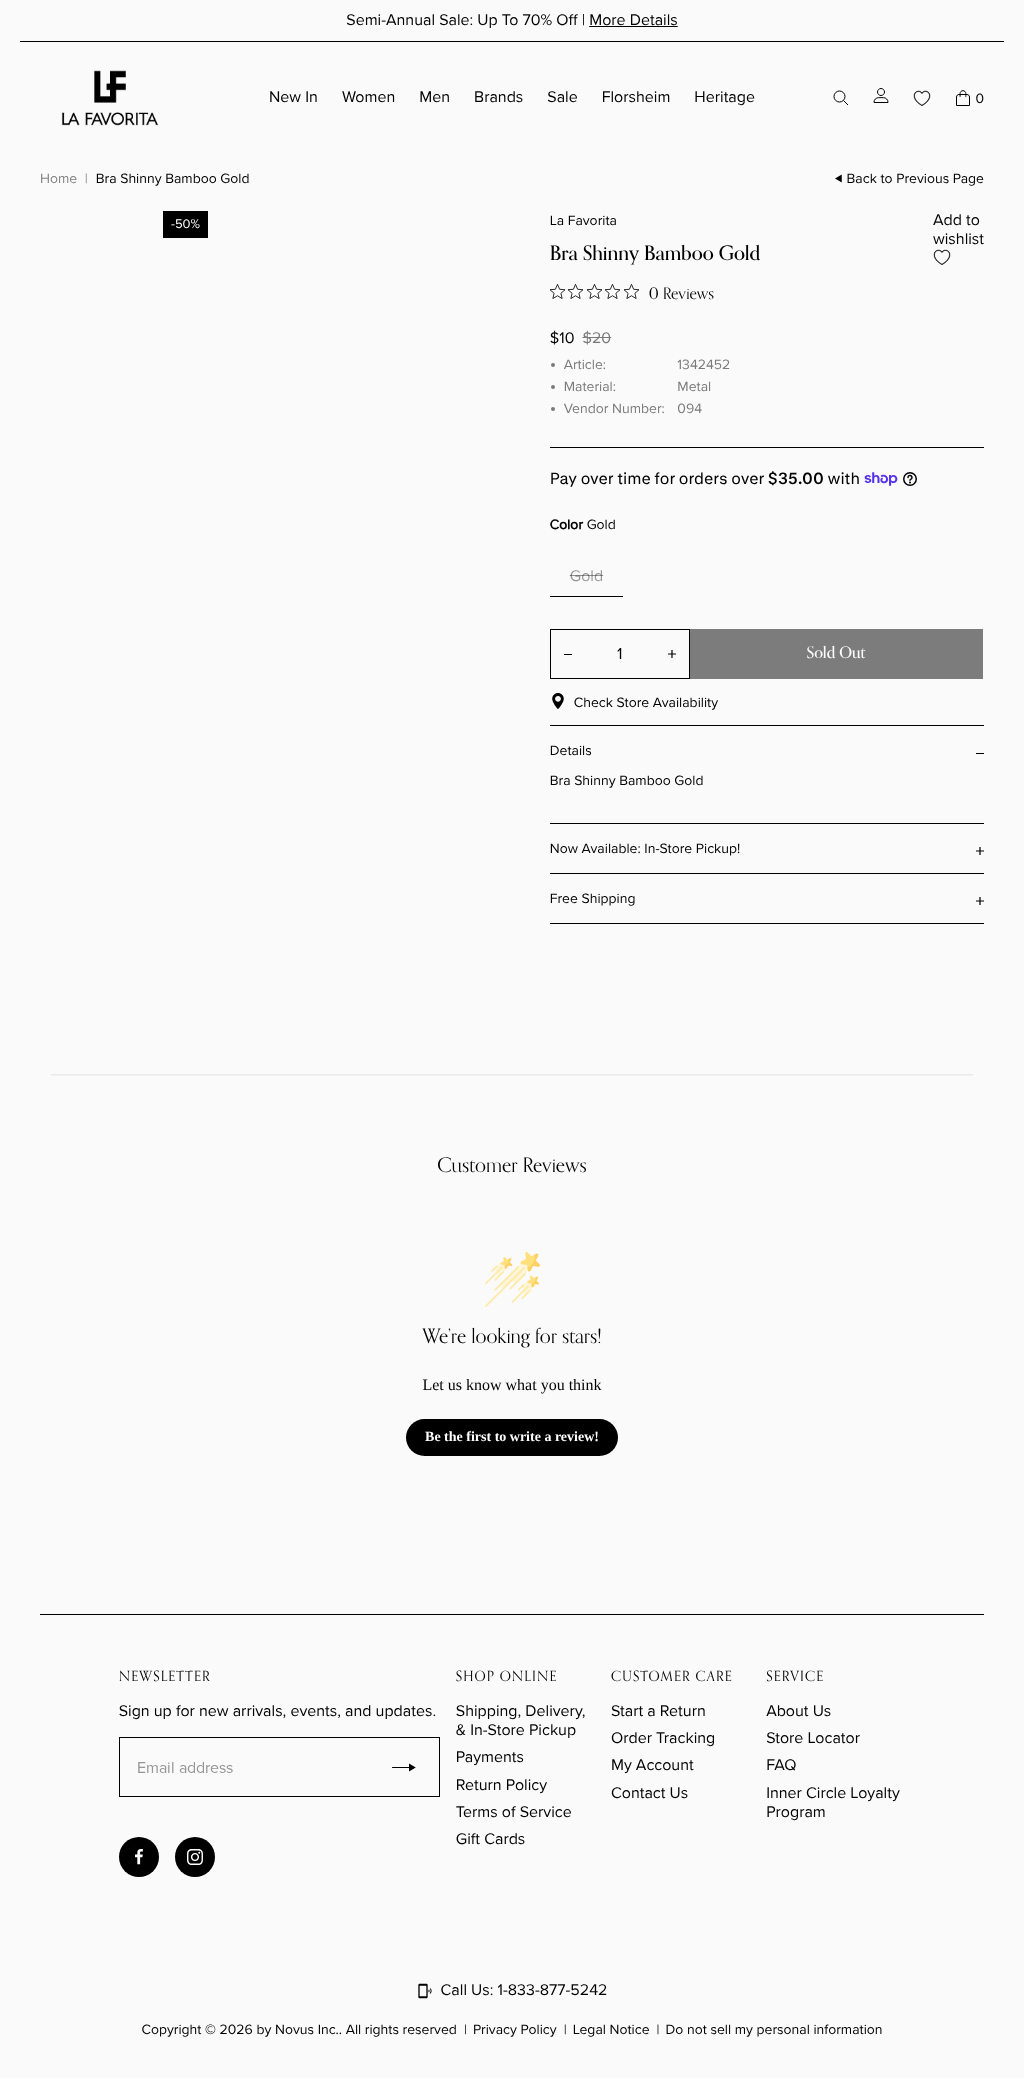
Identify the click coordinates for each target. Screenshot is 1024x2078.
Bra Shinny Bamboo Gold (173, 178)
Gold (586, 576)
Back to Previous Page (915, 178)
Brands (498, 97)
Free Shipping (593, 898)
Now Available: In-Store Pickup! (645, 848)
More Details (633, 20)
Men (434, 97)
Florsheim (636, 97)
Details (571, 750)
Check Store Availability (646, 702)
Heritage (724, 97)
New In (293, 97)
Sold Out (835, 653)
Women (368, 97)
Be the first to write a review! (512, 1437)
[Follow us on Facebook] (139, 1857)
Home (58, 178)
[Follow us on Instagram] (195, 1857)
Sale (562, 97)
